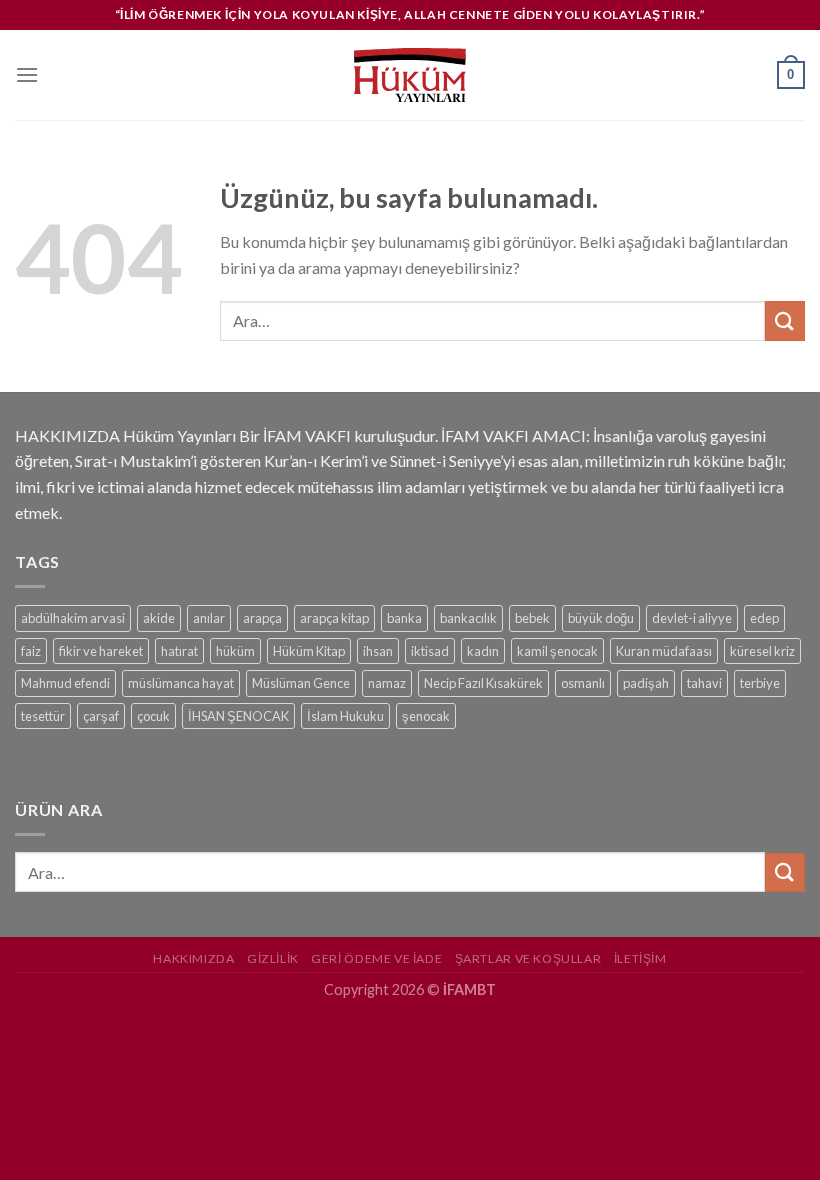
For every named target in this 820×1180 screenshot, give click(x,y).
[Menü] (27, 74)
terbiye (760, 683)
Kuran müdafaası (664, 651)
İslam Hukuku (345, 716)
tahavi (704, 683)
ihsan (378, 651)
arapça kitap (334, 618)
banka (404, 618)
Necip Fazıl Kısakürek (483, 683)
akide (159, 618)
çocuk (153, 716)
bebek (532, 618)
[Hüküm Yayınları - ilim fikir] (410, 75)
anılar (209, 618)
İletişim (640, 958)
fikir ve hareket (101, 651)
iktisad (430, 651)
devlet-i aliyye (692, 618)
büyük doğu (601, 618)
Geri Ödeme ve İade (376, 958)
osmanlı (583, 683)
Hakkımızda (193, 958)
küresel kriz (762, 651)
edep (764, 618)
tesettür (43, 716)
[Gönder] (785, 320)
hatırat (179, 651)
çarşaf (101, 716)
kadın (483, 651)
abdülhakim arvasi (73, 618)
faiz (31, 651)
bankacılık (468, 618)
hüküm (235, 651)
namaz (387, 683)
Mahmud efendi (65, 683)
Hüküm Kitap (309, 651)
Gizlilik (273, 958)
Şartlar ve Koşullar (528, 958)
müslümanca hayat (181, 683)
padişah (646, 683)
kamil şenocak (557, 651)
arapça (262, 618)
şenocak (426, 716)
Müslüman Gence (301, 683)
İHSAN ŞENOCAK (238, 716)
